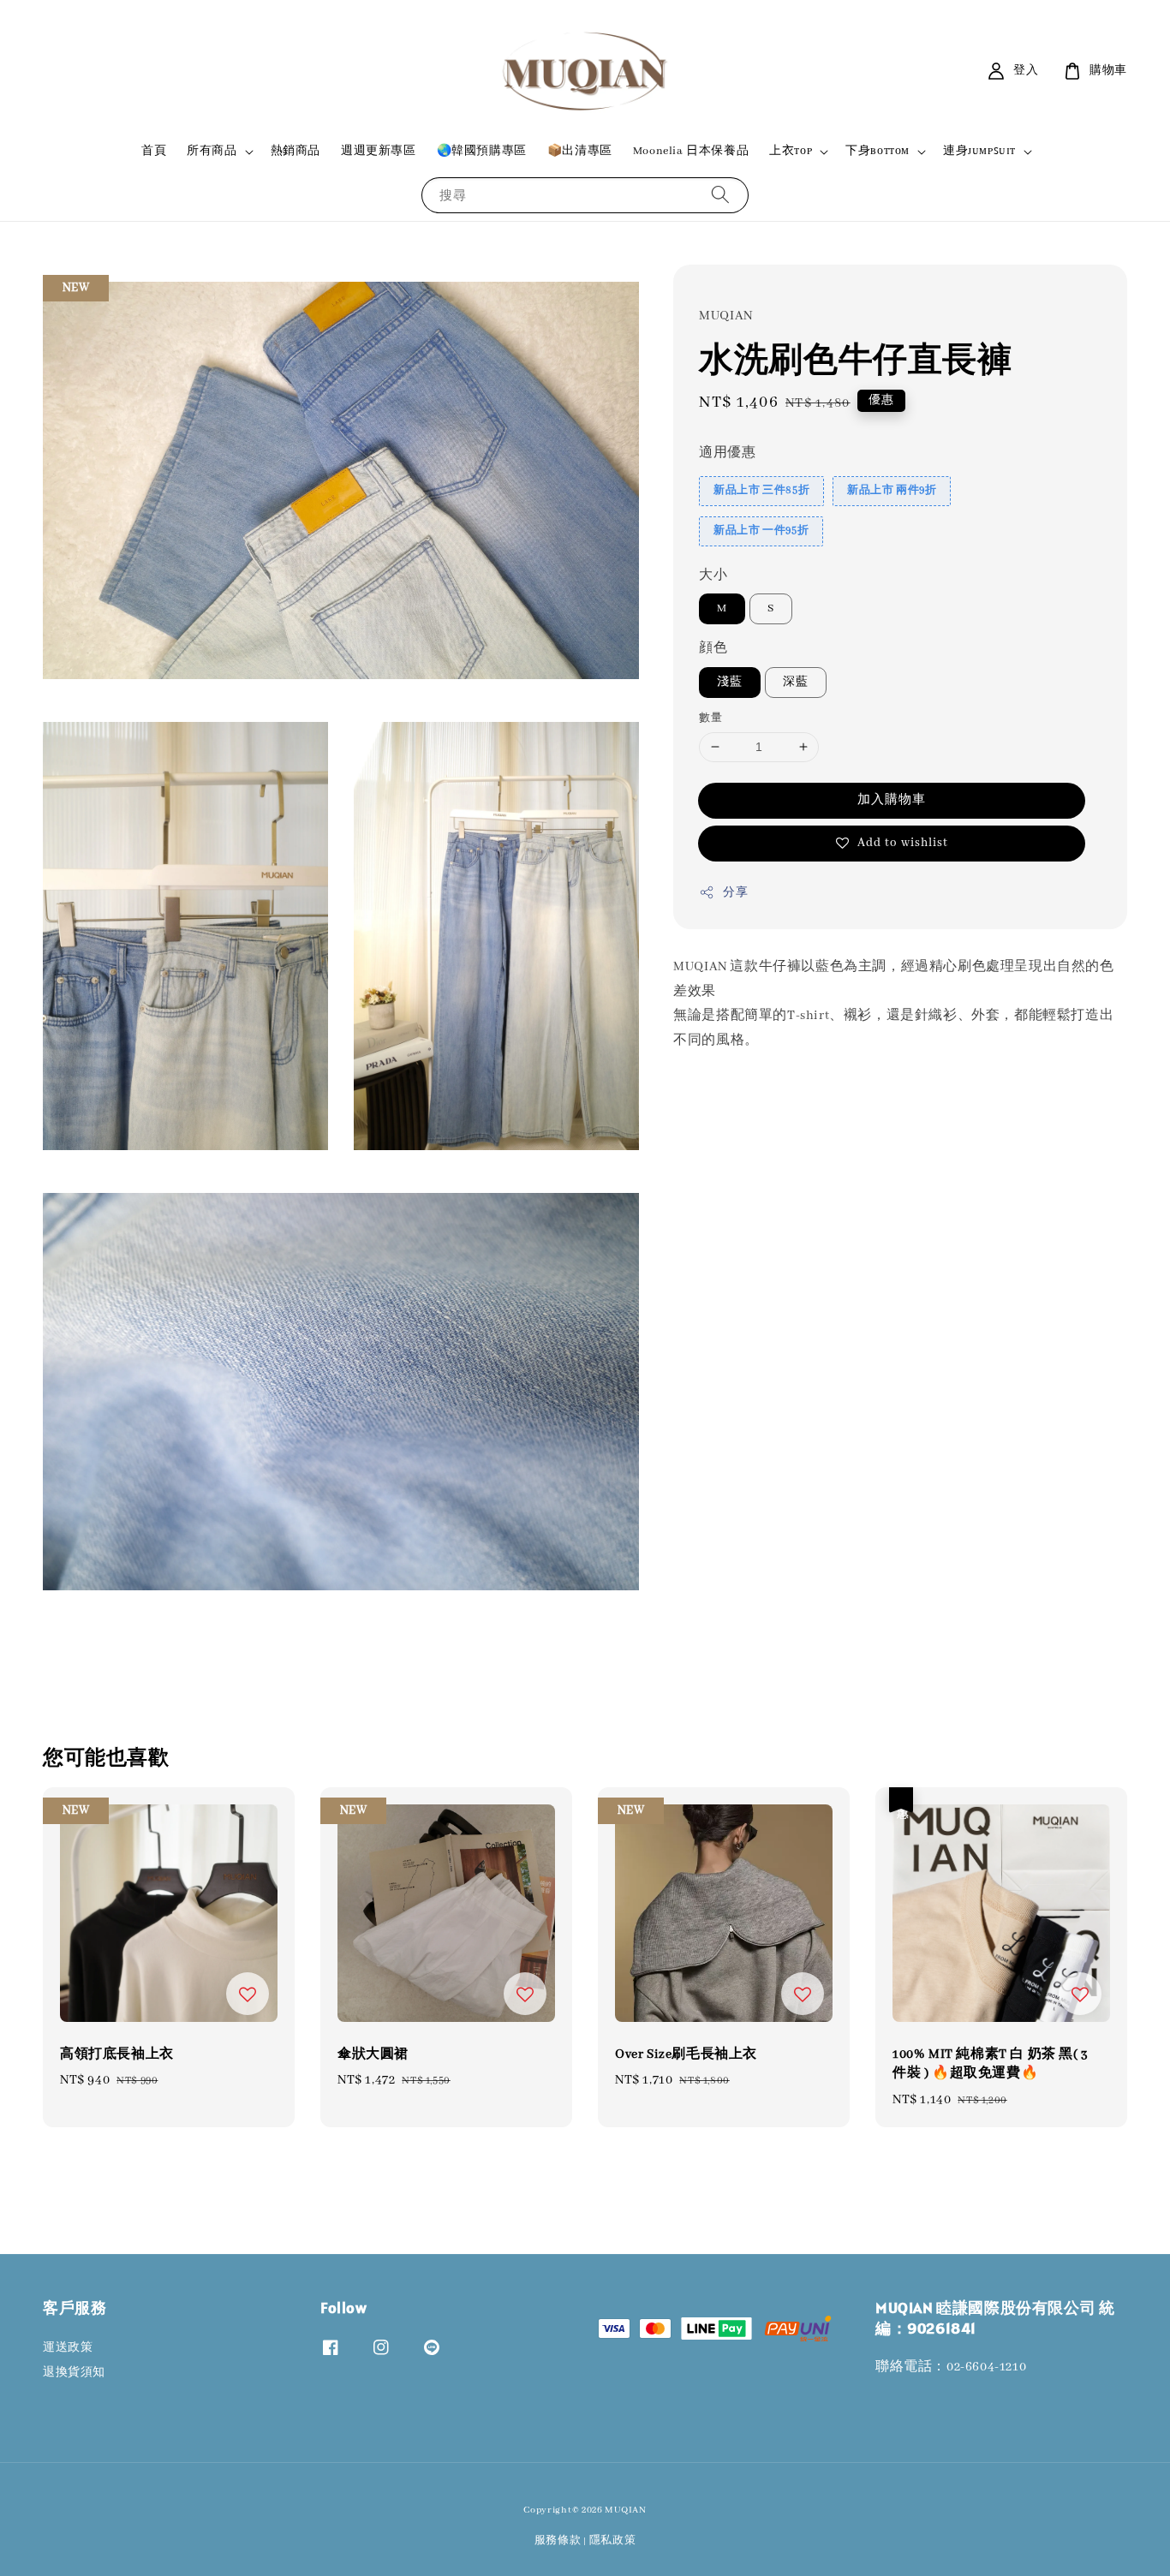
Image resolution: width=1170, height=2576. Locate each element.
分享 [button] (735, 893)
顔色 (713, 649)
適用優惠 (727, 454)
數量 (710, 718)
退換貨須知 (74, 2373)
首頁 (154, 151)
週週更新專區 (379, 151)
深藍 (796, 682)
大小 (713, 575)
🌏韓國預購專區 (482, 151)
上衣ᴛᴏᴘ (791, 151)
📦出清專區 (580, 151)
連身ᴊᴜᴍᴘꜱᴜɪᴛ (979, 151)
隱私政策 (613, 2540)
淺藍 (730, 682)
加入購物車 (892, 800)
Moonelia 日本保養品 (691, 151)
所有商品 (212, 151)
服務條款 (558, 2540)
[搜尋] (720, 195)
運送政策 (68, 2348)
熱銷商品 (295, 151)
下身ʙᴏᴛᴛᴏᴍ (877, 151)
